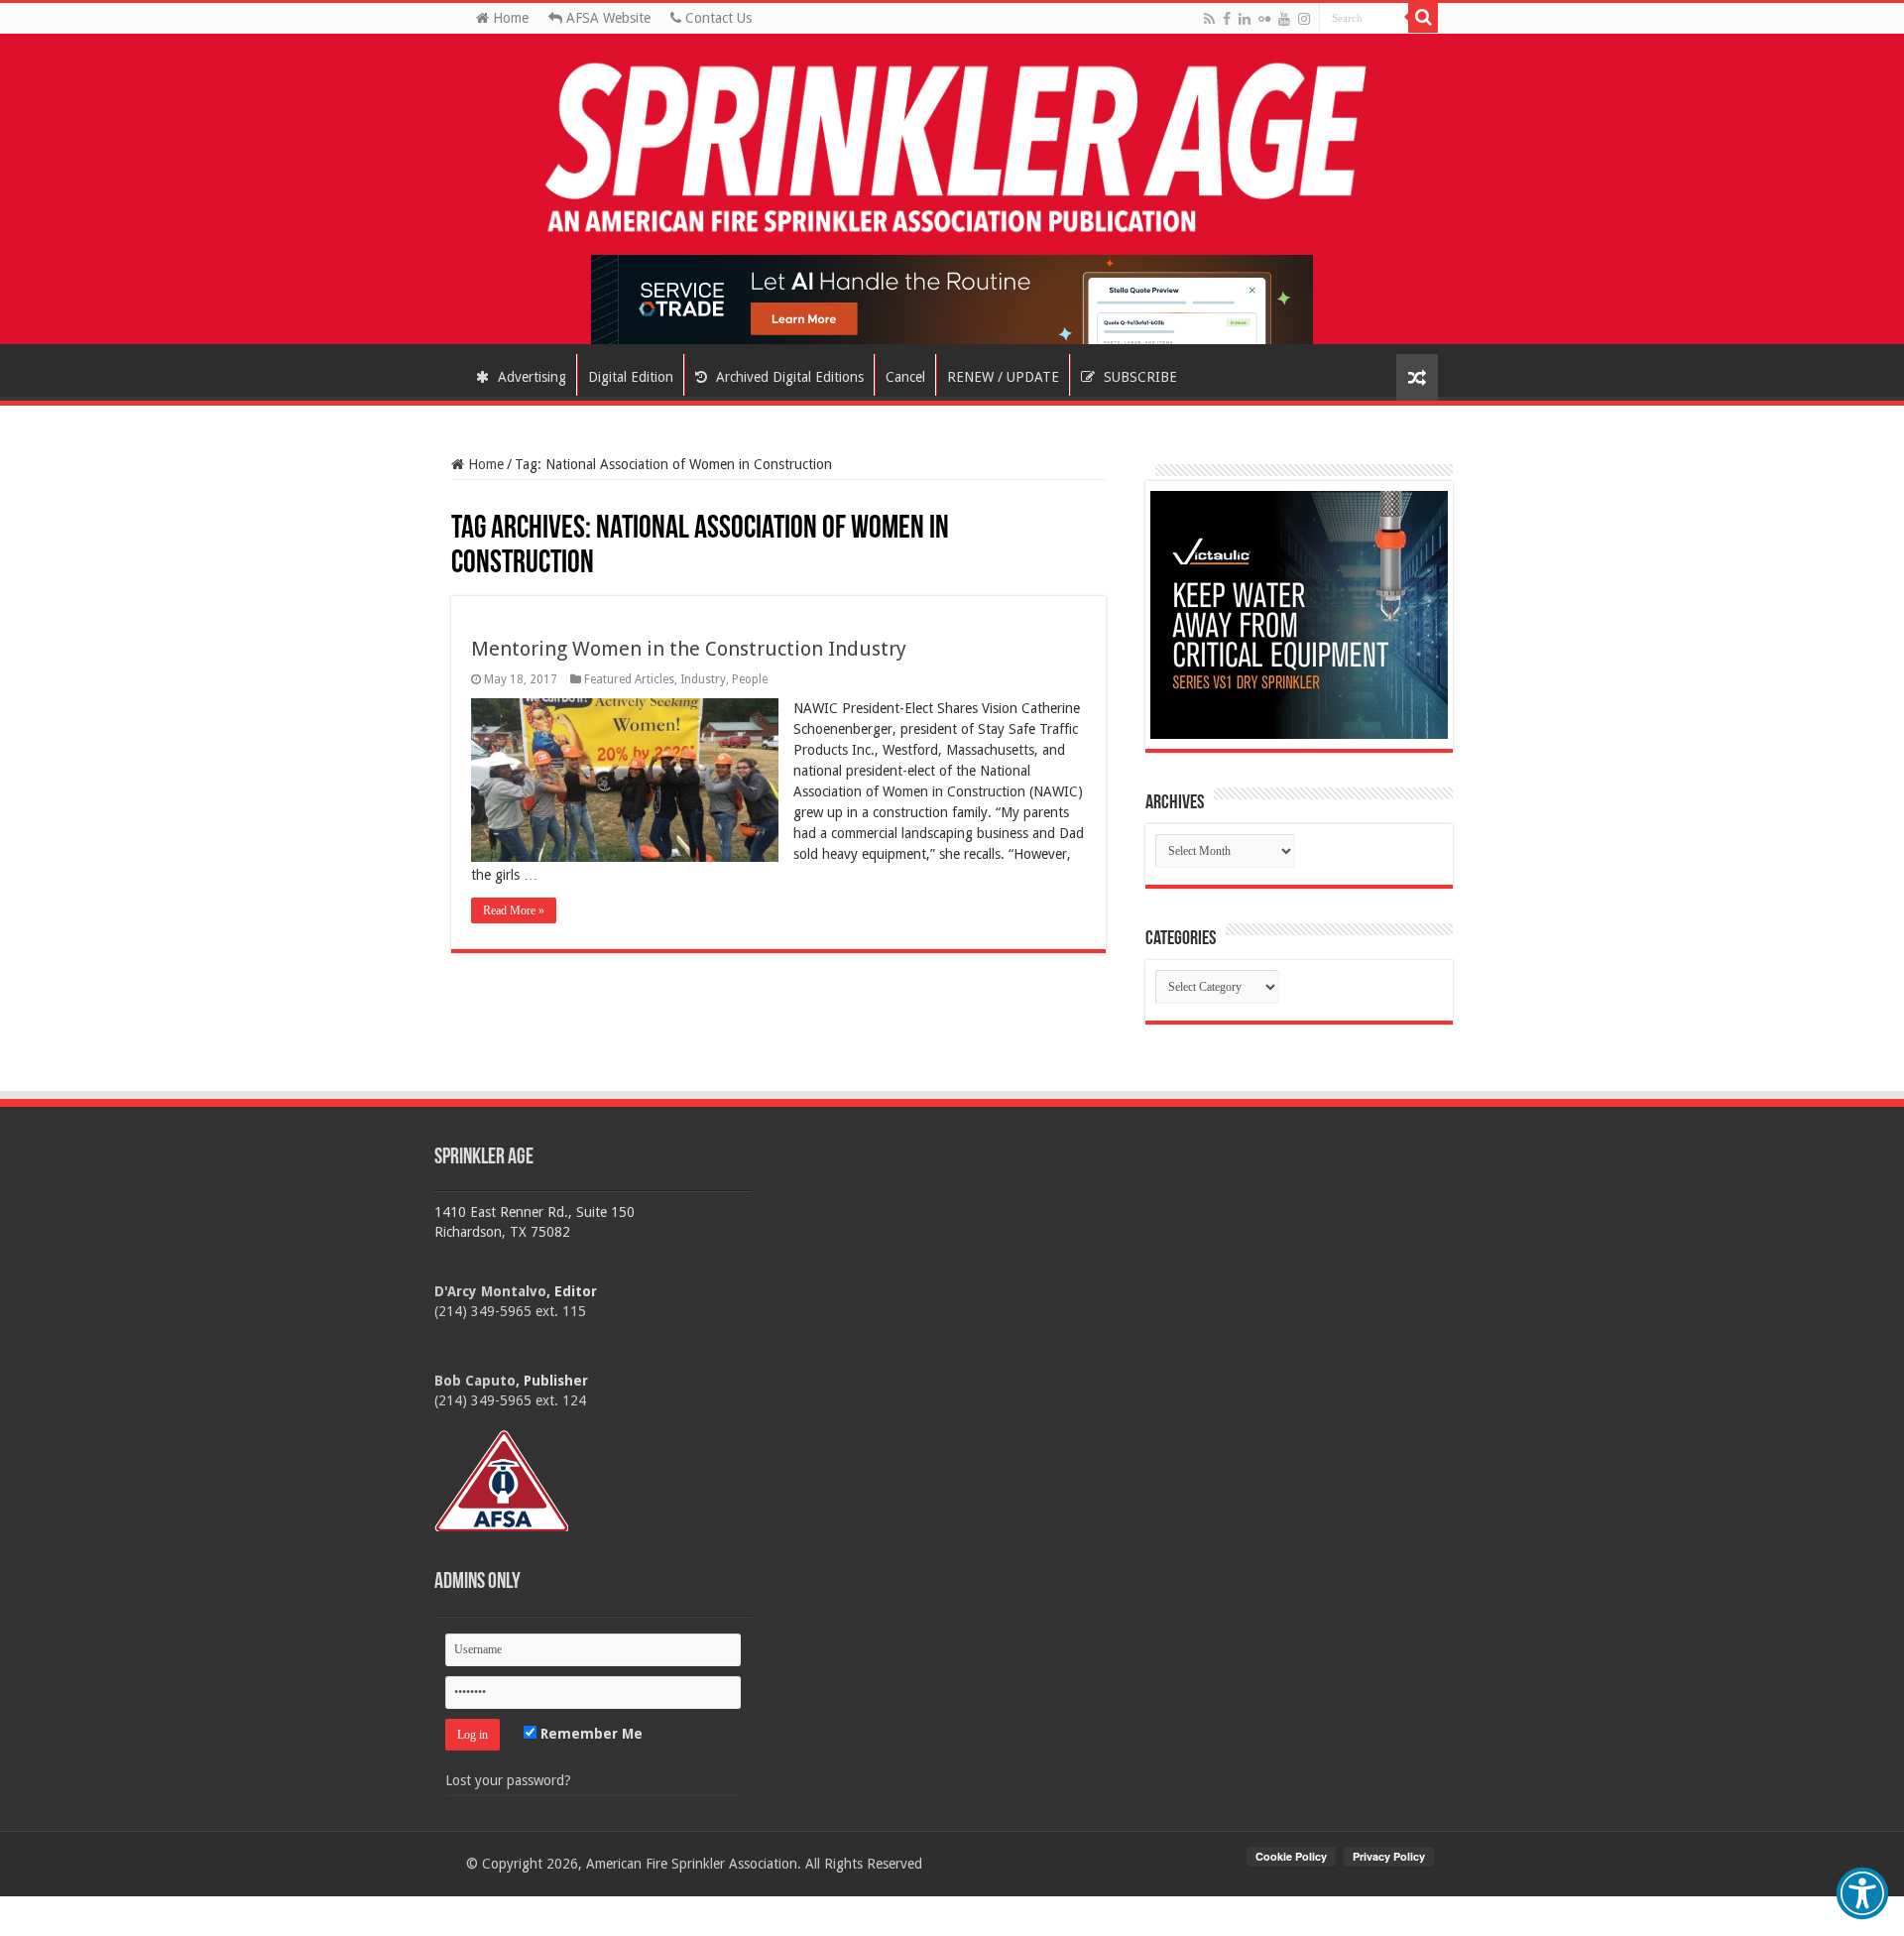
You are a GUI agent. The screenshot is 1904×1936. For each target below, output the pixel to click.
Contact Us (716, 18)
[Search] (1423, 18)
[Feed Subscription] (461, 509)
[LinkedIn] (1245, 19)
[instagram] (1304, 19)
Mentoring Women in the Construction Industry (689, 649)
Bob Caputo (475, 1381)
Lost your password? (508, 1780)
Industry (703, 679)
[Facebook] (1227, 19)
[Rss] (1209, 19)
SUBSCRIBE (1138, 377)
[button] (1862, 1893)
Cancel (905, 377)
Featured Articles (629, 679)
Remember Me (590, 1734)
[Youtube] (1284, 19)
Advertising (530, 377)
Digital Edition (631, 377)
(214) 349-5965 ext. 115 (510, 1311)
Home (509, 18)
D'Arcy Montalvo (490, 1291)
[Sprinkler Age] (952, 149)
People (750, 679)
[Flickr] (1264, 19)
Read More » (514, 910)
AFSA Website (606, 18)
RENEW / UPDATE (1003, 377)
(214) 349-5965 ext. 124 (510, 1400)
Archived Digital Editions (788, 377)
